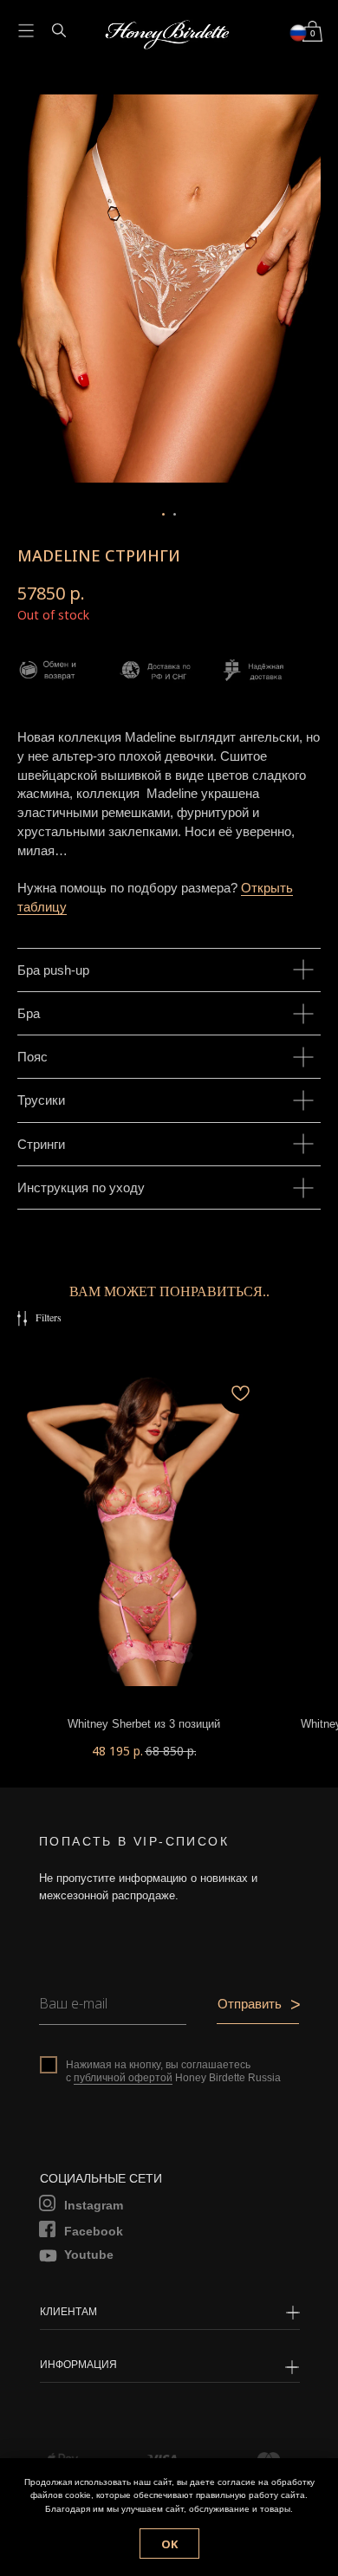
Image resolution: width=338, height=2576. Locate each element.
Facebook (94, 2231)
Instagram (94, 2205)
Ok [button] (169, 2544)
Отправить (250, 2004)
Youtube (89, 2255)
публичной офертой (123, 2078)
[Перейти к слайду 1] (163, 514)
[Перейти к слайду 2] (175, 514)
